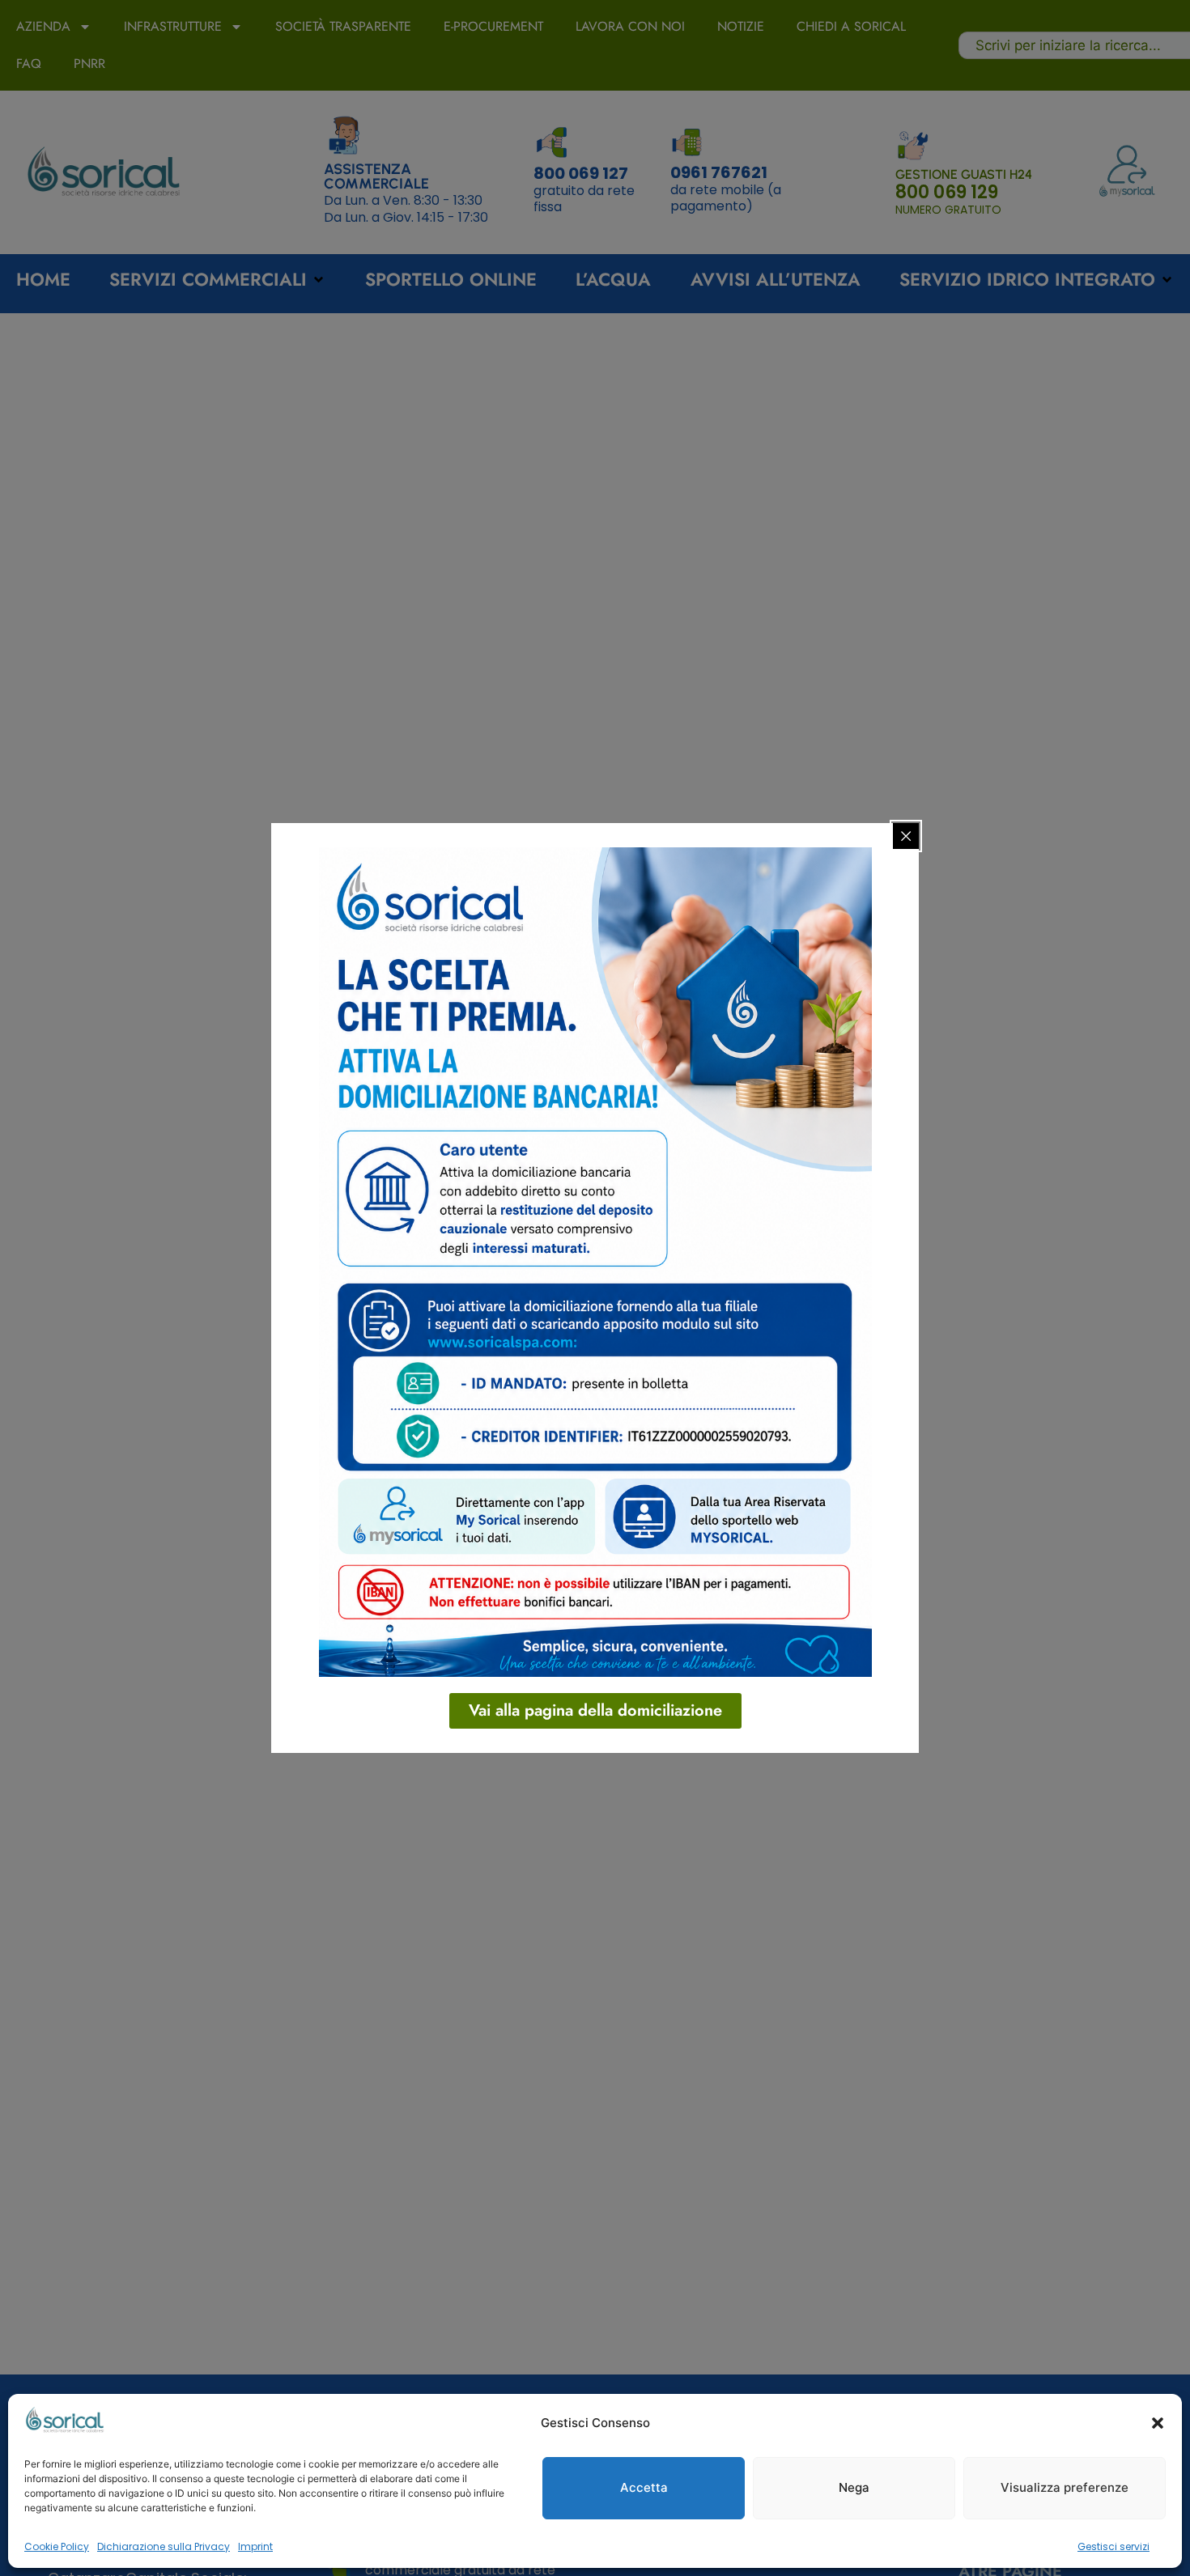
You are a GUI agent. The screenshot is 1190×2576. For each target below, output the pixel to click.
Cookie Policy (57, 2546)
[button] (1158, 2423)
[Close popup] (906, 836)
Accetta (644, 2487)
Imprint (255, 2546)
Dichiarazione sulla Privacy (164, 2546)
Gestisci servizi (1113, 2546)
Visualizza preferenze (1065, 2487)
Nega (854, 2487)
